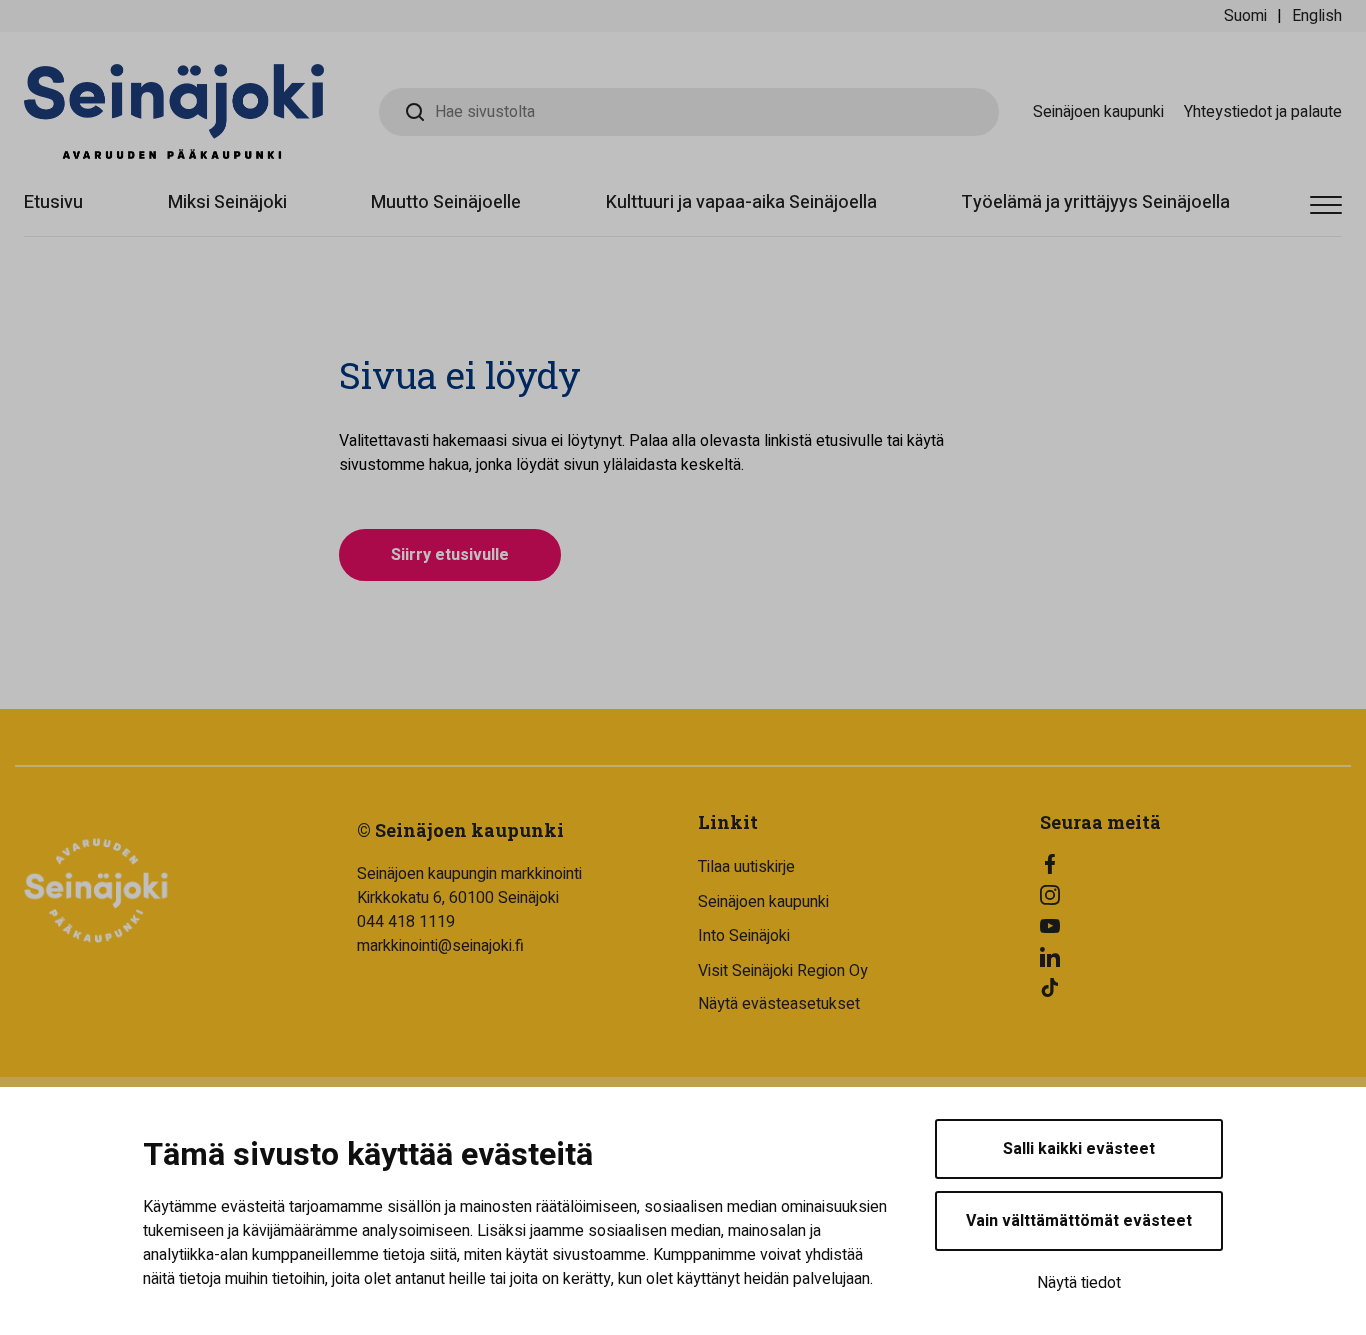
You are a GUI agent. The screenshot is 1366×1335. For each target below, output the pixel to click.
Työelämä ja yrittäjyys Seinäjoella (1095, 202)
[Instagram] (1196, 895)
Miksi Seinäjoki (227, 202)
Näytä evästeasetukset (779, 1004)
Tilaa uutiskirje (746, 867)
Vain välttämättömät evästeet (1079, 1221)
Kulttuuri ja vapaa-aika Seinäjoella (741, 202)
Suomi (1245, 16)
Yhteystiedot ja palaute (1263, 112)
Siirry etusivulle (450, 555)
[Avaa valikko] (1326, 205)
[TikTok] (1196, 988)
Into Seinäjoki (744, 936)
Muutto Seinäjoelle (446, 202)
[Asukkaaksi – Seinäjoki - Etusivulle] (174, 111)
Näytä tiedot (1079, 1283)
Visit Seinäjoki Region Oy (783, 971)
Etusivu (53, 202)
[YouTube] (1196, 926)
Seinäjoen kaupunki (1098, 112)
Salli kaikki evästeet (1079, 1149)
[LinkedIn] (1196, 957)
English (1317, 16)
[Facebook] (1196, 864)
